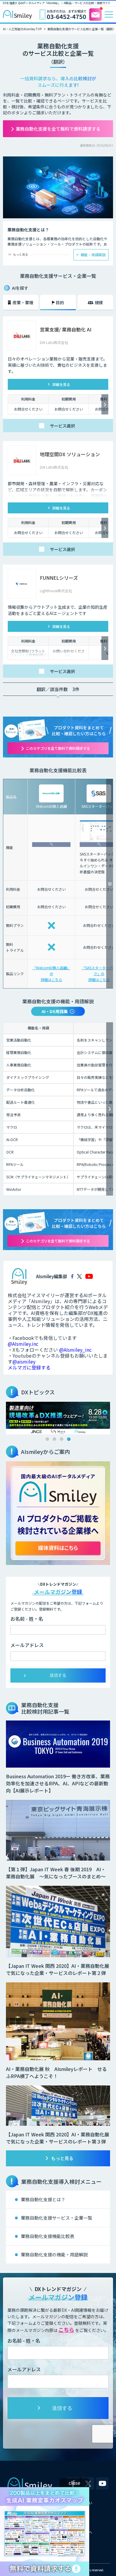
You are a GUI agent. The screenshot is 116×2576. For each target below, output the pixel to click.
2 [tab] (54, 1439)
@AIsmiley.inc (23, 1344)
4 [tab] (69, 1439)
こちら (66, 2330)
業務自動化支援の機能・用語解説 (54, 2254)
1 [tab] (47, 1439)
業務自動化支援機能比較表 (48, 2236)
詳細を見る (61, 384)
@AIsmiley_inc (75, 1350)
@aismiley (24, 1361)
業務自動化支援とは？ (43, 2199)
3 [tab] (62, 1439)
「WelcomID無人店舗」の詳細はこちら (51, 974)
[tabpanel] (58, 1418)
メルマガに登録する (29, 1367)
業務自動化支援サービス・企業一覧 (57, 2218)
